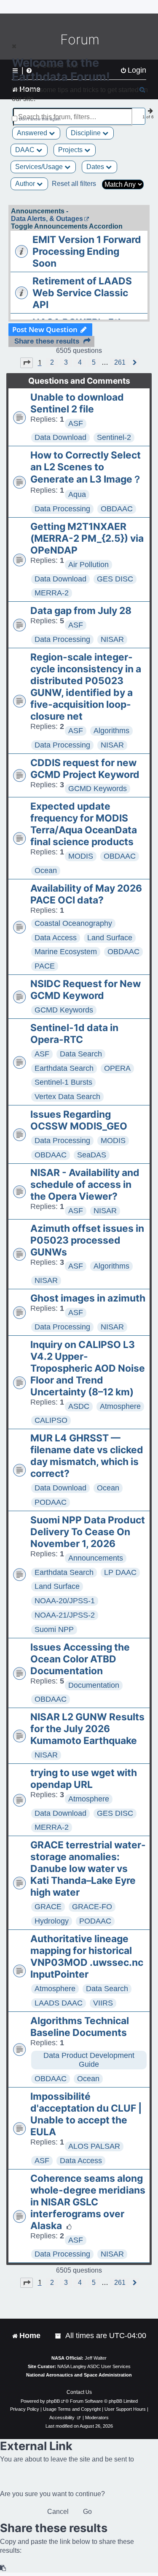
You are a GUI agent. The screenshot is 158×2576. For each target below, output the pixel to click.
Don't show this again (40, 119)
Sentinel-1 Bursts (63, 1082)
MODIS (81, 856)
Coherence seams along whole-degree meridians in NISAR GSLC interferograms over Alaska (88, 2202)
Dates (96, 167)
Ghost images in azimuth (88, 1298)
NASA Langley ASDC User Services (94, 2366)
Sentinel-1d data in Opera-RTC (74, 1034)
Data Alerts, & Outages (47, 219)
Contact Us (79, 2392)
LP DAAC (120, 1572)
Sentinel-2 (114, 437)
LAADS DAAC (59, 2003)
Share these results (47, 341)
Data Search (81, 1054)
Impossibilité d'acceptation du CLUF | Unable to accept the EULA (86, 2114)
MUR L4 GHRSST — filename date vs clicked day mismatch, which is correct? (87, 1456)
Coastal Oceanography (73, 923)
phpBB (53, 2401)
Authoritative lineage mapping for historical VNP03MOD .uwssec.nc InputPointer (87, 1957)
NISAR (112, 639)
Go (87, 2512)
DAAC (26, 150)
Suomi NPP (54, 1629)
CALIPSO (51, 1420)
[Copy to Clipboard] (3, 2568)
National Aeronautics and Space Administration (79, 2375)
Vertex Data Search (67, 1097)
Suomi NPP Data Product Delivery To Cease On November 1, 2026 (88, 1532)
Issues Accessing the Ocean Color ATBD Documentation (80, 1659)
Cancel (58, 2512)
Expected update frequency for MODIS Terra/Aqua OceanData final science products (84, 824)
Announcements (96, 1558)
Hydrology (52, 1921)
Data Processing (62, 509)
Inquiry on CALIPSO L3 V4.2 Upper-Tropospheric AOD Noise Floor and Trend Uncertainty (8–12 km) (88, 1368)
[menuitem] (59, 2336)
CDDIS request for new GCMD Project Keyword (85, 769)
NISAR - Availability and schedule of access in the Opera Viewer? (85, 1184)
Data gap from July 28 (81, 611)
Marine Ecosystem (66, 952)
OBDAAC (117, 509)
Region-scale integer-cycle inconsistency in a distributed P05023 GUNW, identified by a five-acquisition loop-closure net (86, 687)
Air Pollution (88, 565)
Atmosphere (120, 1406)
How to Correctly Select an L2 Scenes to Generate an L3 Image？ (86, 467)
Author (26, 184)
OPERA (117, 1068)
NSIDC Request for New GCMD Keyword (86, 990)
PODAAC (51, 1502)
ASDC (79, 1406)
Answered (33, 133)
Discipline (87, 133)
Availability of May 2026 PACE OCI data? (86, 894)
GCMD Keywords (98, 789)
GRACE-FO (92, 1907)
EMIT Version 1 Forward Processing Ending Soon (87, 251)
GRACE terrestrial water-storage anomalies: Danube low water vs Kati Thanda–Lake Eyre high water (88, 1869)
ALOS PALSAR (94, 2146)
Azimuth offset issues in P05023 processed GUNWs (87, 1240)
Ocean (46, 870)
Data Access (56, 938)
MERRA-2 (52, 593)
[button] (27, 363)
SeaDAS (92, 1155)
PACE (45, 966)
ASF (76, 423)
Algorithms (111, 731)
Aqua (77, 494)
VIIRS (103, 2003)
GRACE (48, 1907)
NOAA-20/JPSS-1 (65, 1601)
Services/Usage (40, 167)
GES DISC (115, 579)
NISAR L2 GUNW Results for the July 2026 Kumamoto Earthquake (87, 1729)
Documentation (94, 1685)
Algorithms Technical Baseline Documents (80, 2027)
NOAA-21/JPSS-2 (65, 1615)
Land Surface (110, 938)
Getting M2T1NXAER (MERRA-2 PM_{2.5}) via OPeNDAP (87, 538)
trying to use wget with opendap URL (84, 1779)
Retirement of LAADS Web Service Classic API (82, 293)
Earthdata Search (64, 1068)
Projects (71, 150)
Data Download (60, 437)
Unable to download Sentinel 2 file (77, 403)
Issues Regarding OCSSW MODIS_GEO (79, 1120)
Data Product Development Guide (89, 2060)
